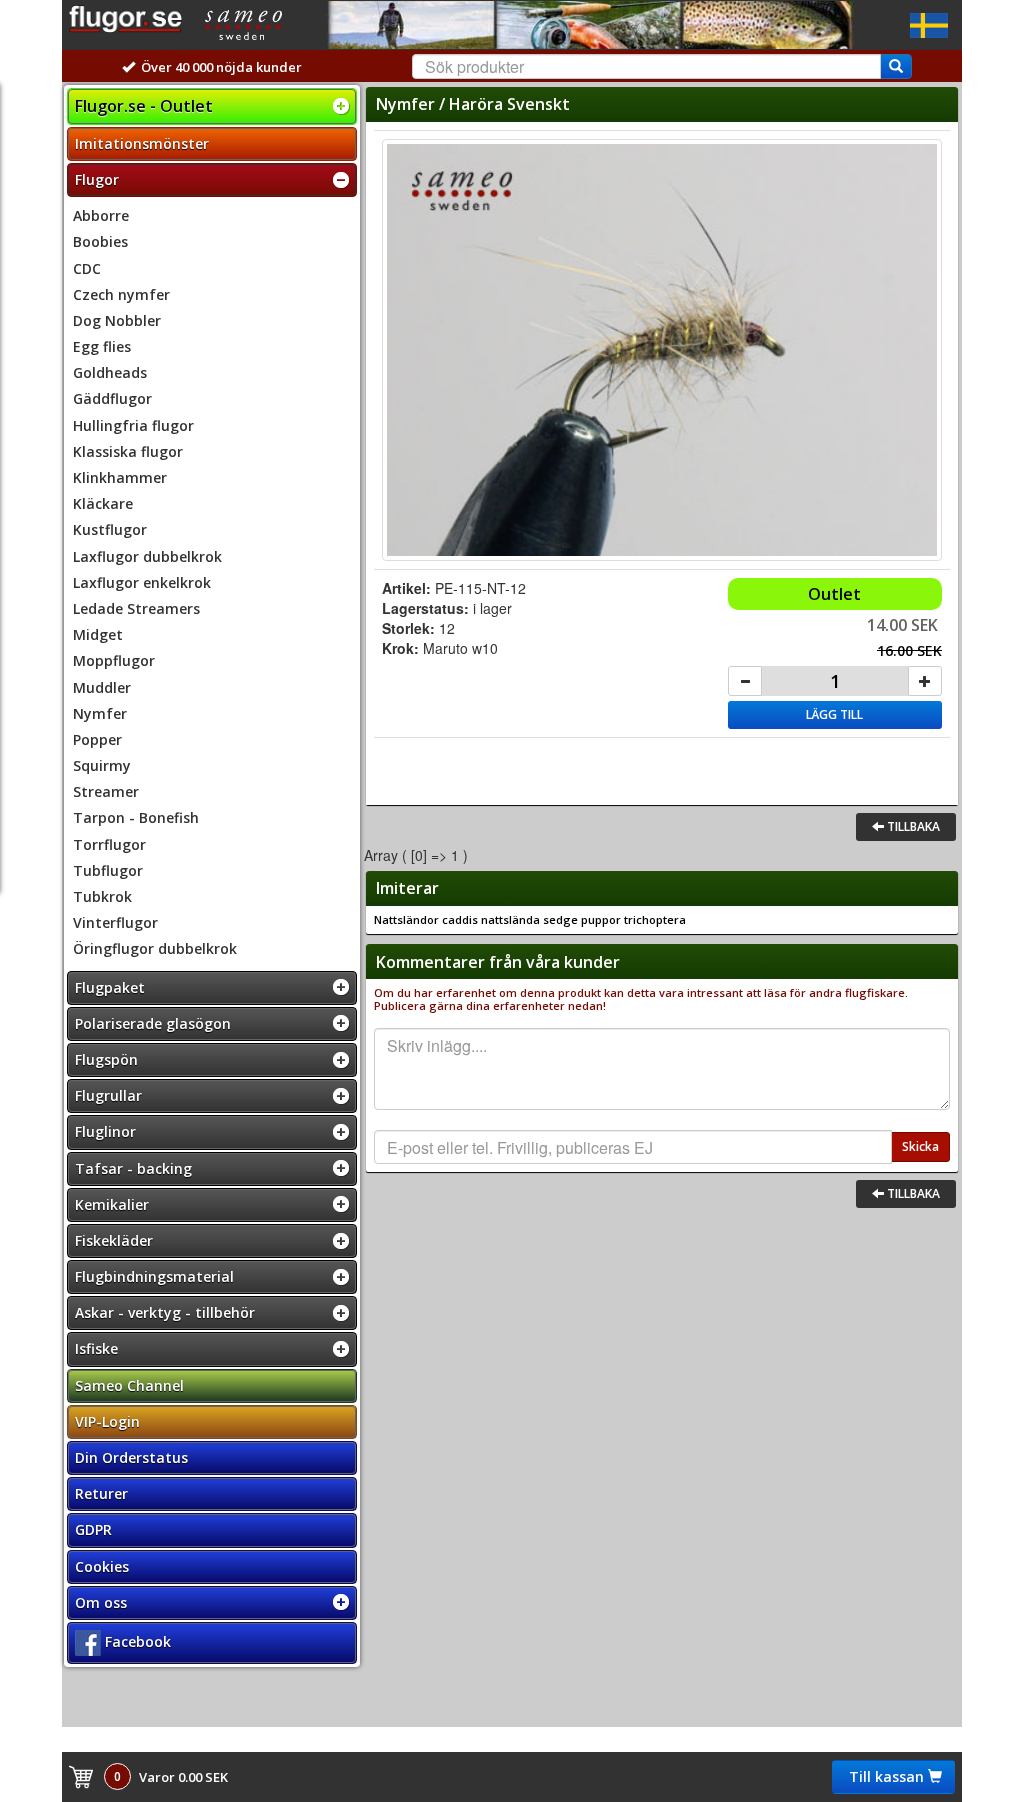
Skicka (920, 1146)
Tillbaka (912, 826)
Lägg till (834, 714)
